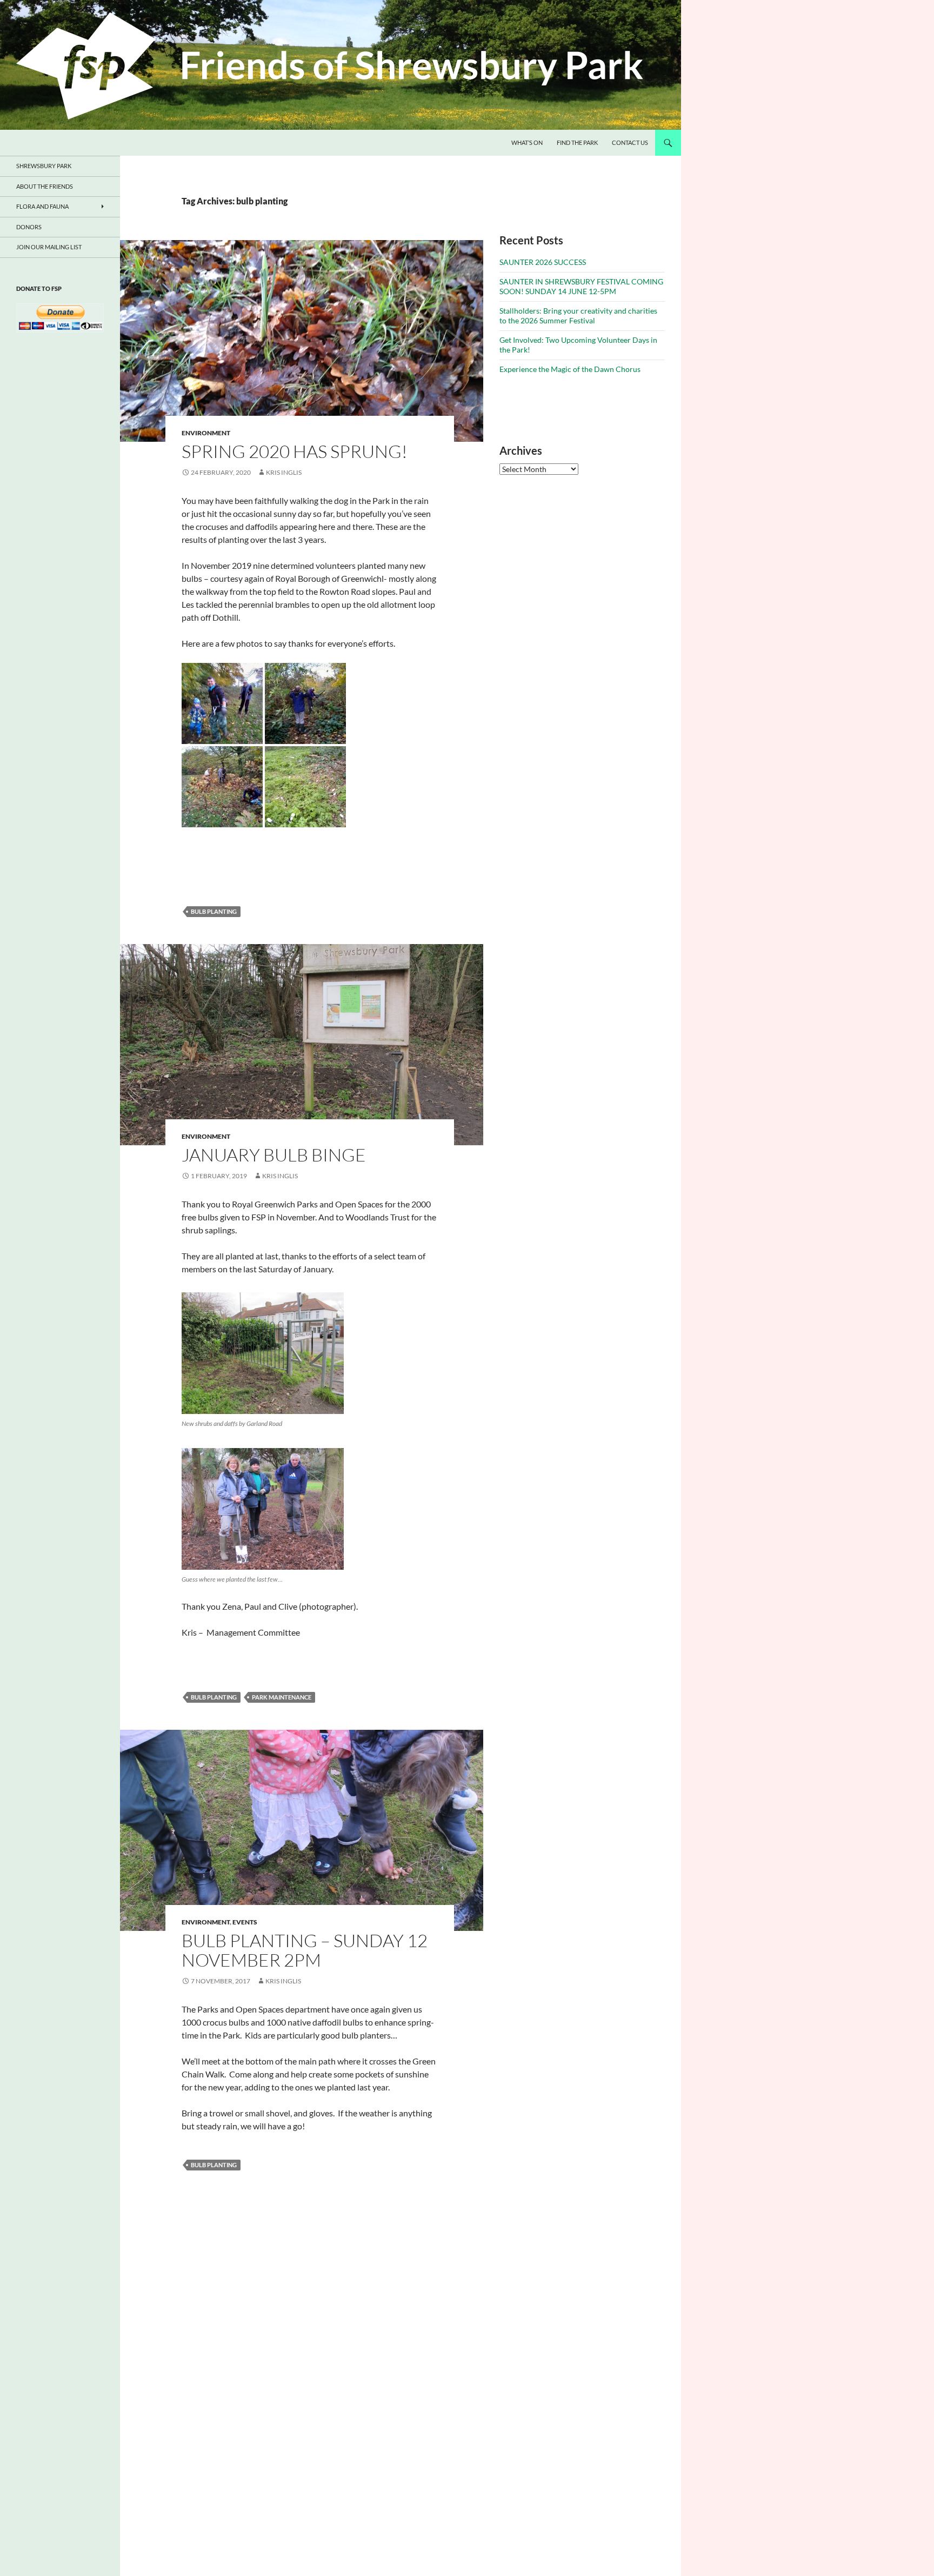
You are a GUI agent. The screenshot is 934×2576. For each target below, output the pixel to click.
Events (245, 1922)
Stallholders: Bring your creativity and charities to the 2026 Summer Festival (578, 316)
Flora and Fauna (42, 206)
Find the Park (577, 142)
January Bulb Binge (274, 1155)
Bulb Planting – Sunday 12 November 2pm (305, 1950)
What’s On (527, 142)
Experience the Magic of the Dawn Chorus (570, 369)
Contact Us (630, 142)
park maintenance (282, 1697)
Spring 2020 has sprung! (295, 451)
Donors (29, 227)
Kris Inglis (284, 472)
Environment (206, 433)
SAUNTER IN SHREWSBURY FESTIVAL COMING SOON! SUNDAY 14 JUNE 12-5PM (581, 286)
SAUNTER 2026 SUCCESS (543, 262)
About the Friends (45, 186)
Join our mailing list (49, 247)
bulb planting (214, 911)
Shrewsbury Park (44, 166)
